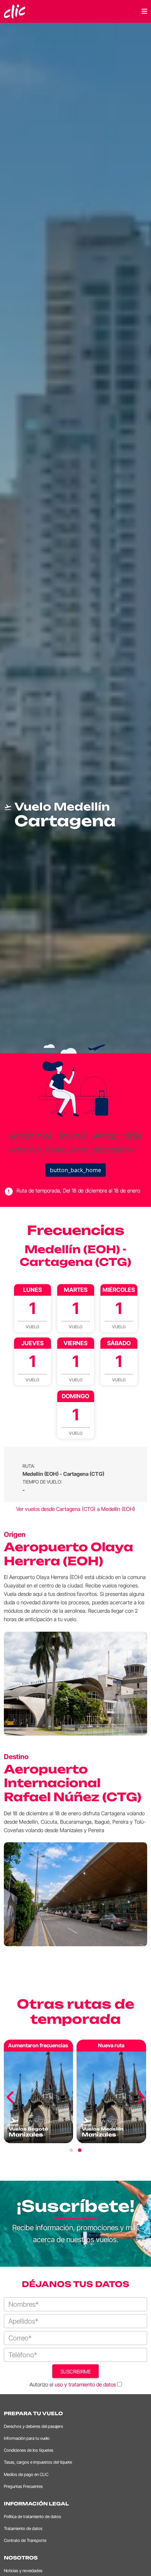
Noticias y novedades (23, 2571)
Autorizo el (73, 2385)
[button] (71, 2150)
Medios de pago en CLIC (26, 2474)
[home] (15, 11)
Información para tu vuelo (27, 2438)
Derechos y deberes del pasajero (34, 2426)
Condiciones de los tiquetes (29, 2450)
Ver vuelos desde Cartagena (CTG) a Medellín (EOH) (76, 1509)
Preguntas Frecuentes (23, 2486)
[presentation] (11, 2098)
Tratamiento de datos (23, 2528)
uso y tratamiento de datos (85, 2385)
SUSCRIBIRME (76, 2372)
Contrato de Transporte (25, 2540)
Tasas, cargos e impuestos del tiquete (38, 2462)
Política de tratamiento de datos (32, 2516)
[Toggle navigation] (144, 11)
